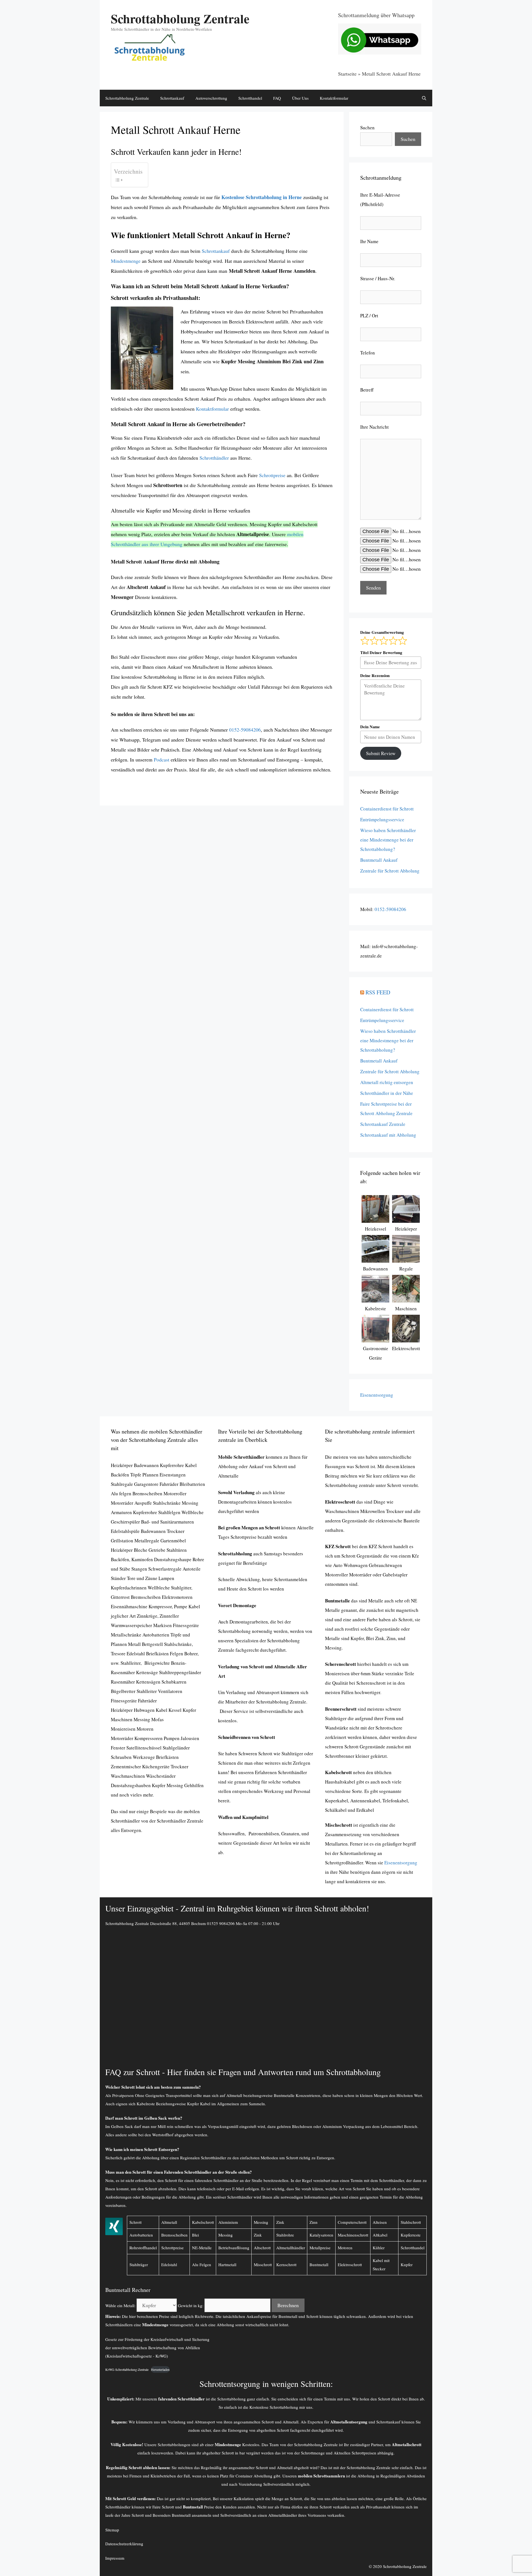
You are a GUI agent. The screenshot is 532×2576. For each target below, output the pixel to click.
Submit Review (381, 753)
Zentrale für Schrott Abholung (390, 871)
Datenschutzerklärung (124, 2544)
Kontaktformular (334, 98)
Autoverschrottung (211, 98)
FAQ (277, 98)
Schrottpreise (272, 475)
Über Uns (300, 98)
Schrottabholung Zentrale (180, 18)
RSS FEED (378, 992)
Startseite (347, 74)
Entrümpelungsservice (382, 819)
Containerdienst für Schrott (387, 809)
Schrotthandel (250, 98)
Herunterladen (160, 2369)
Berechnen (288, 2305)
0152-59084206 (245, 730)
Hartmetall (227, 2264)
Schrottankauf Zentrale (383, 1124)
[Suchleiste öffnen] (424, 98)
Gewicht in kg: (191, 2305)
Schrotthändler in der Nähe (387, 1093)
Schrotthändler (214, 458)
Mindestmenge (126, 261)
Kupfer (407, 2264)
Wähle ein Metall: (120, 2305)
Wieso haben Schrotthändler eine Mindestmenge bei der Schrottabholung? (388, 840)
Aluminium (228, 2222)
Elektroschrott (350, 2264)
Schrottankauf (172, 98)
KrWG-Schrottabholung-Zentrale (127, 2369)
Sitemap (112, 2530)
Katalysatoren (321, 2235)
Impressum (115, 2558)
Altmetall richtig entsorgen (387, 1082)
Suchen (367, 128)
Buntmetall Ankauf (379, 860)
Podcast (162, 760)
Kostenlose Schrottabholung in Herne (262, 197)
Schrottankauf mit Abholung (388, 1135)
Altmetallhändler (283, 2515)
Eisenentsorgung (377, 1395)
